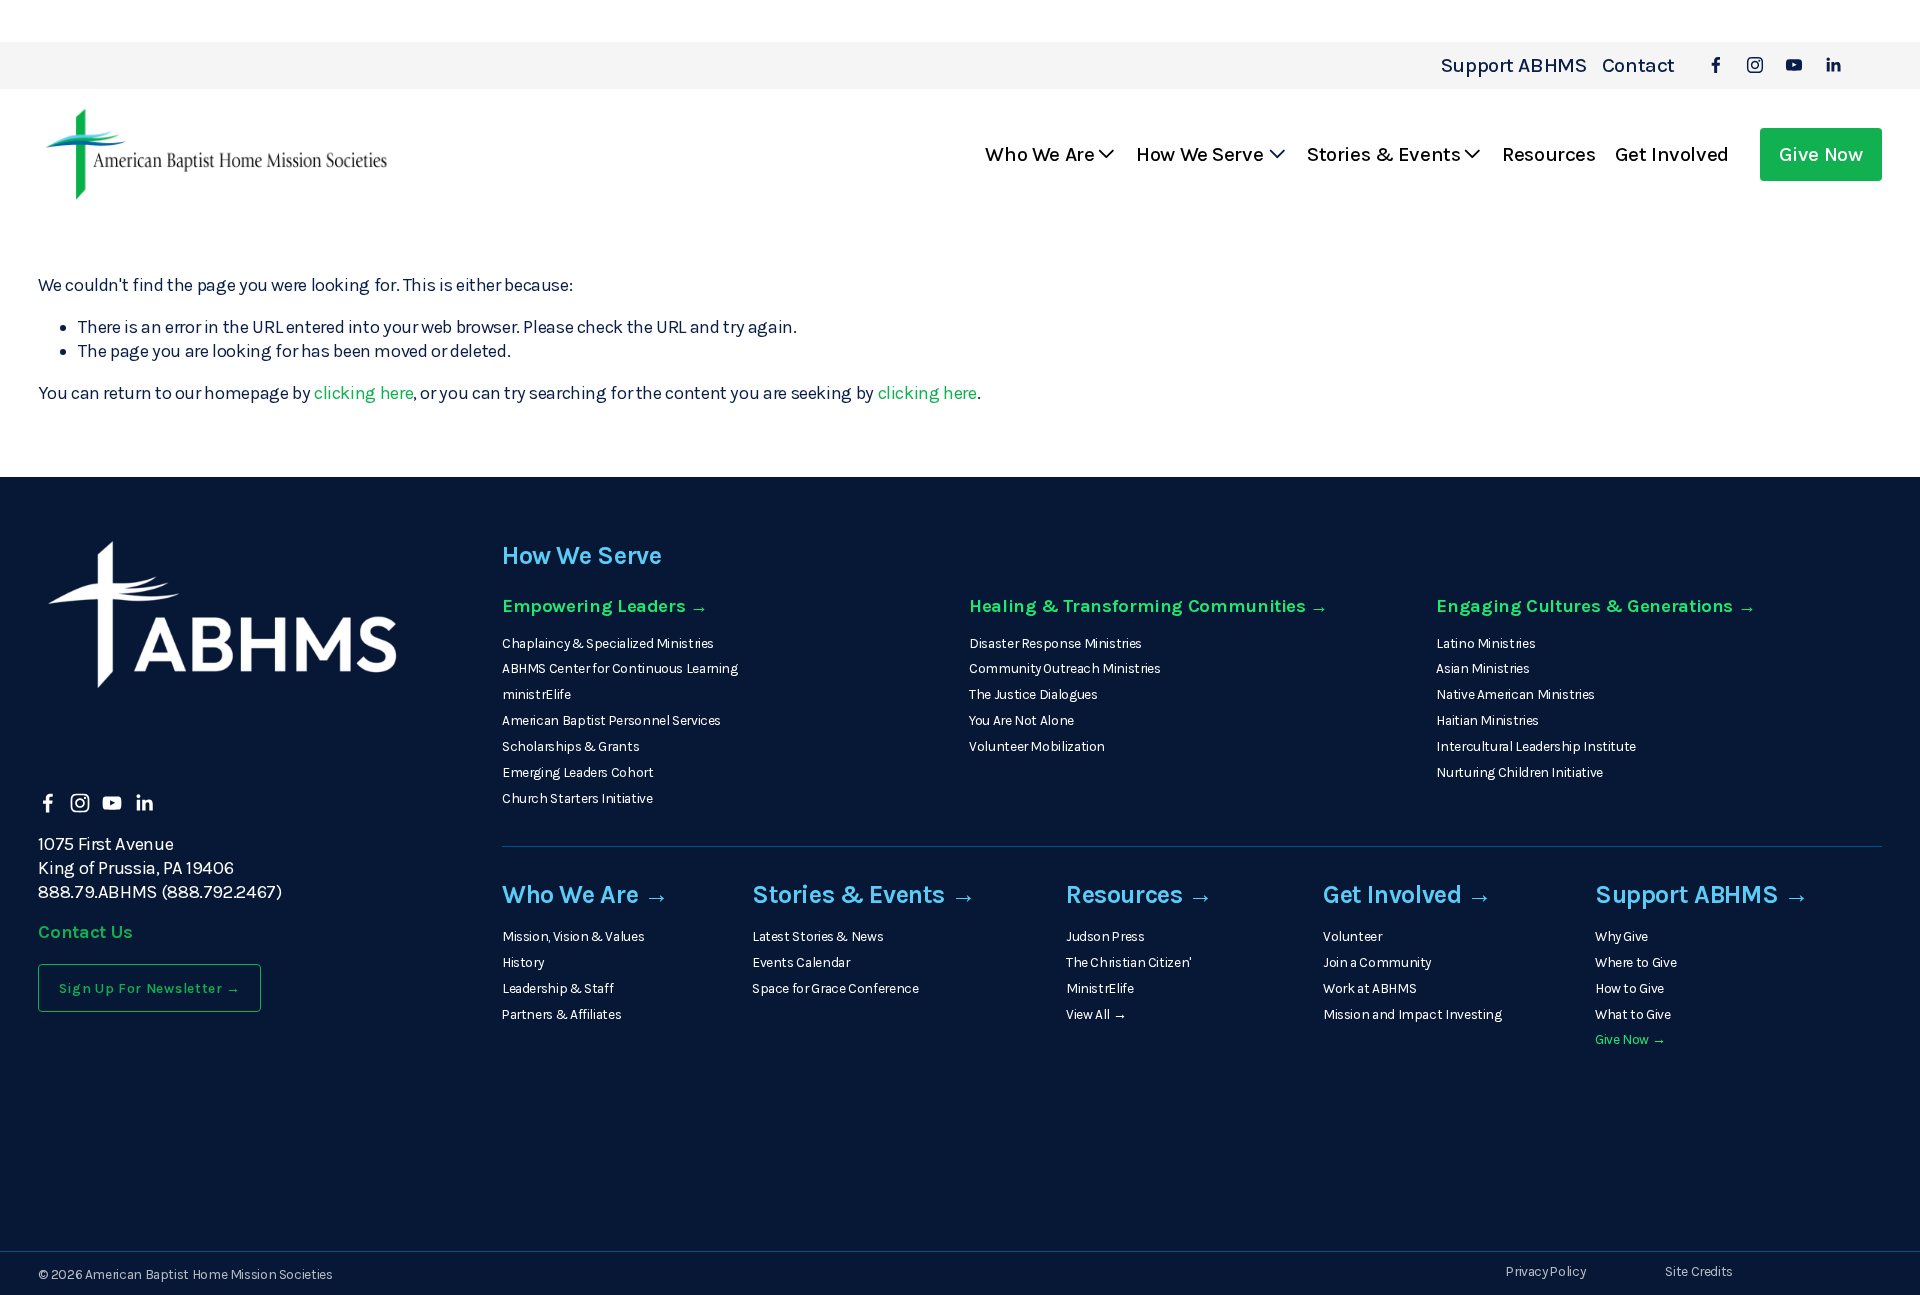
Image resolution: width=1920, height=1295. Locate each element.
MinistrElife (1100, 988)
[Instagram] (1755, 65)
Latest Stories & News (817, 936)
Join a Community (1377, 962)
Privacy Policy (1545, 1271)
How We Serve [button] (1199, 154)
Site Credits (1699, 1271)
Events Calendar (801, 962)
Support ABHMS (1514, 65)
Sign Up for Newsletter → (150, 988)
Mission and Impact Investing (1412, 1014)
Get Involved (1672, 154)
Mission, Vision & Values (573, 936)
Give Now (1821, 154)
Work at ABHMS (1369, 988)
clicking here (363, 393)
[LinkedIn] (1833, 65)
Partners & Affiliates (561, 1014)
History (522, 962)
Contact (1638, 65)
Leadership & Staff (557, 988)
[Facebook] (1716, 65)
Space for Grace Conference (835, 988)
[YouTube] (1794, 65)
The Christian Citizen (1127, 962)
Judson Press (1105, 936)
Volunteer (1352, 936)
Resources (1548, 154)
